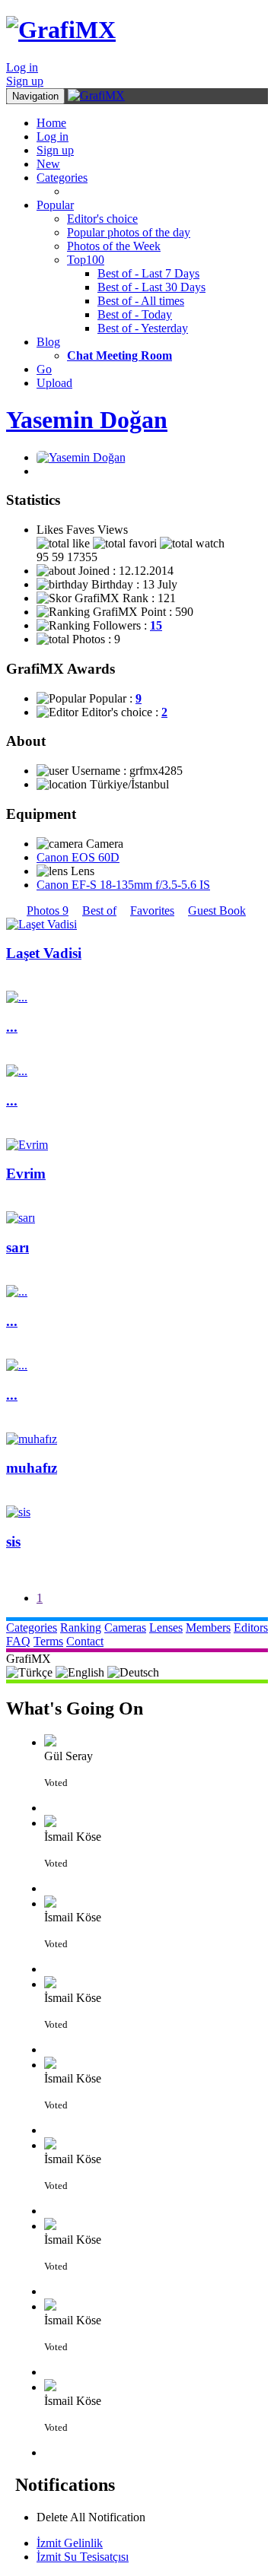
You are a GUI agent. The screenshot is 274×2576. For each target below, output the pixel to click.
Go (44, 369)
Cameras (125, 1627)
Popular (55, 205)
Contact (85, 1641)
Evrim (26, 1174)
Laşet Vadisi (44, 953)
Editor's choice (102, 219)
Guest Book (217, 910)
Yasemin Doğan (87, 420)
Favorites (152, 910)
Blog (48, 342)
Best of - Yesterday (143, 328)
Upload (54, 383)
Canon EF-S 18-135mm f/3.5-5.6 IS (123, 885)
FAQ (18, 1641)
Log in (22, 67)
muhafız (32, 1468)
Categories (62, 178)
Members (208, 1627)
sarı (18, 1247)
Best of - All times (141, 301)
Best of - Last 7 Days (148, 273)
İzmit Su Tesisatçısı (83, 2557)
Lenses (166, 1627)
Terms (48, 1641)
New (48, 164)
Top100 (86, 260)
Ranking (81, 1627)
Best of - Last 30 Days (151, 287)
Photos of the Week (114, 246)
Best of (99, 910)
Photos (48, 910)
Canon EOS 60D (78, 857)
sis (13, 1542)
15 (156, 625)
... (12, 1027)
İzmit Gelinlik (70, 2543)
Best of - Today (135, 314)
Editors (251, 1627)
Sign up (25, 81)
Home (51, 123)
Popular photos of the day (129, 232)
